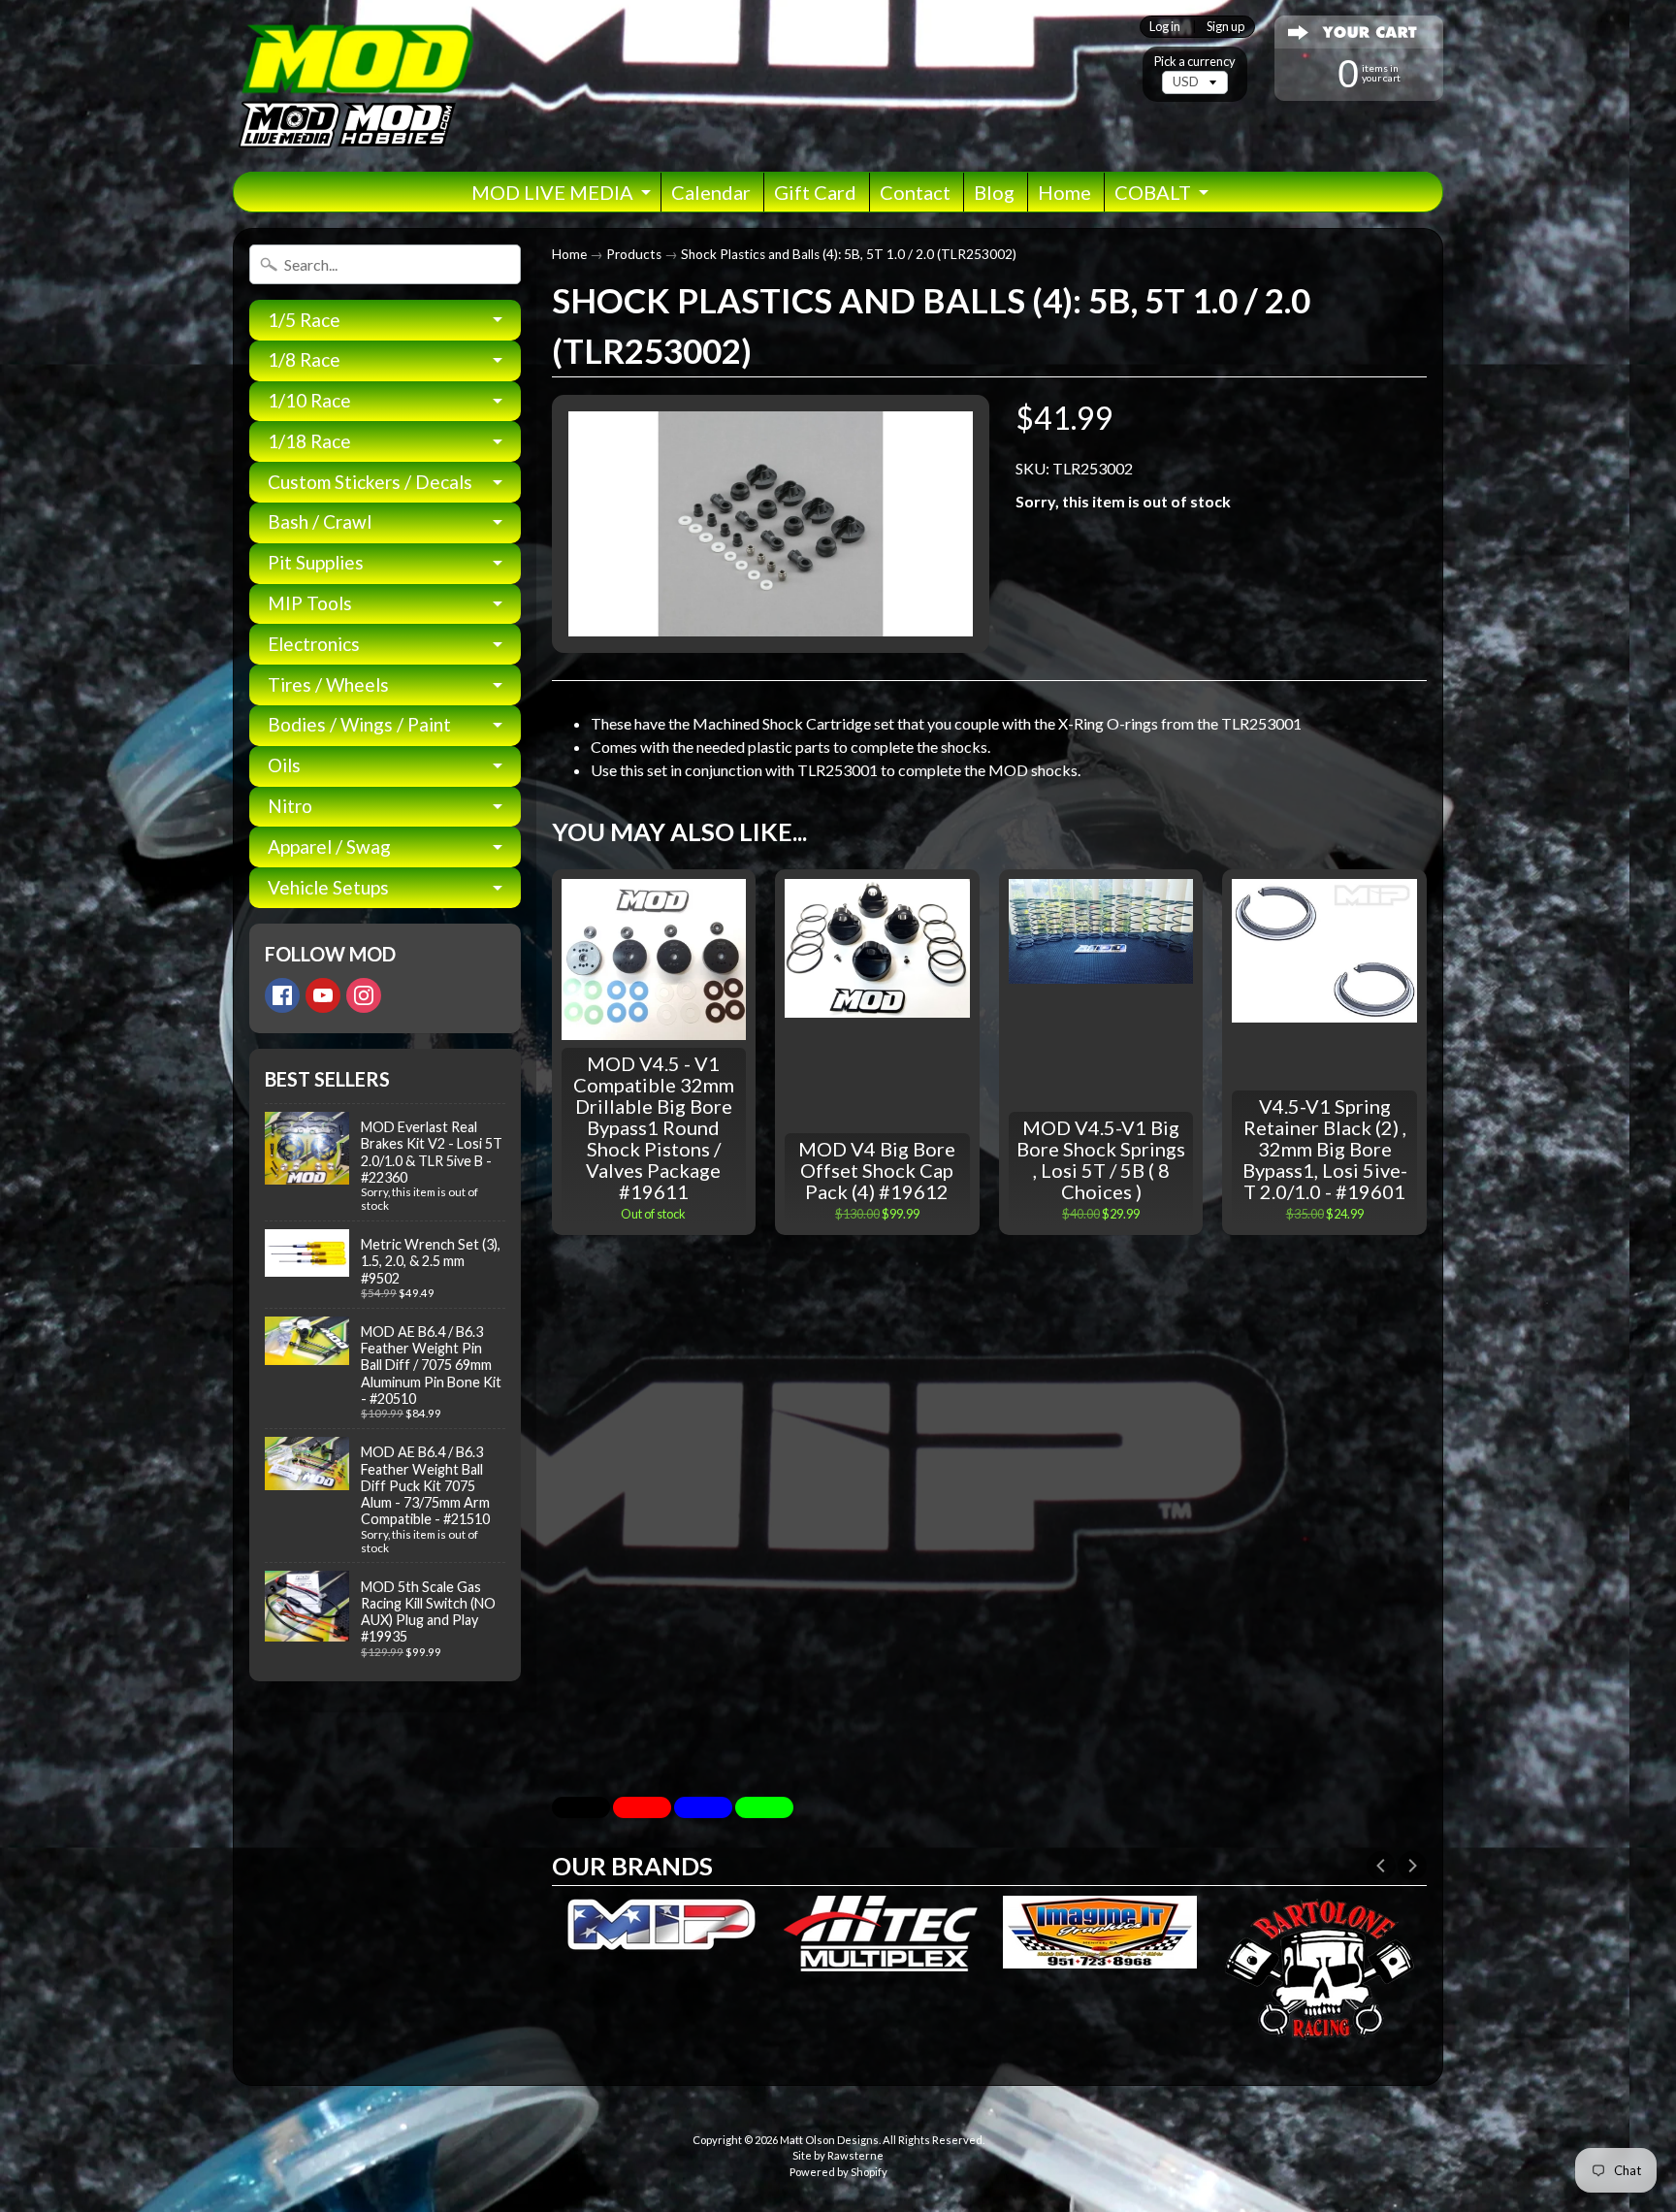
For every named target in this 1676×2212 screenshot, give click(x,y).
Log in (1165, 27)
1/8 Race (304, 359)
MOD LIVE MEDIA (552, 192)
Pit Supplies (316, 562)
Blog (994, 192)
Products (634, 254)
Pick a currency (1195, 62)
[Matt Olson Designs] (354, 86)
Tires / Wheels (328, 684)
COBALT (1153, 192)
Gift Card (815, 192)
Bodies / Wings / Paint (359, 724)
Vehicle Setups (328, 887)
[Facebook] (282, 995)
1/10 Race (309, 400)
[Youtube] (323, 995)
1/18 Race (309, 441)
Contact (915, 192)
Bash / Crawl (320, 521)
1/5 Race (304, 320)
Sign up (1225, 27)
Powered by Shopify (838, 2172)
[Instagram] (364, 995)
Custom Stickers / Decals (370, 482)
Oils (284, 765)
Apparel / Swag (329, 846)
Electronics (314, 644)
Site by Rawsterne (838, 2155)
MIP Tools (310, 603)
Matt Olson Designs (829, 2140)
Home (1064, 192)
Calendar (711, 192)
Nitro (290, 806)
